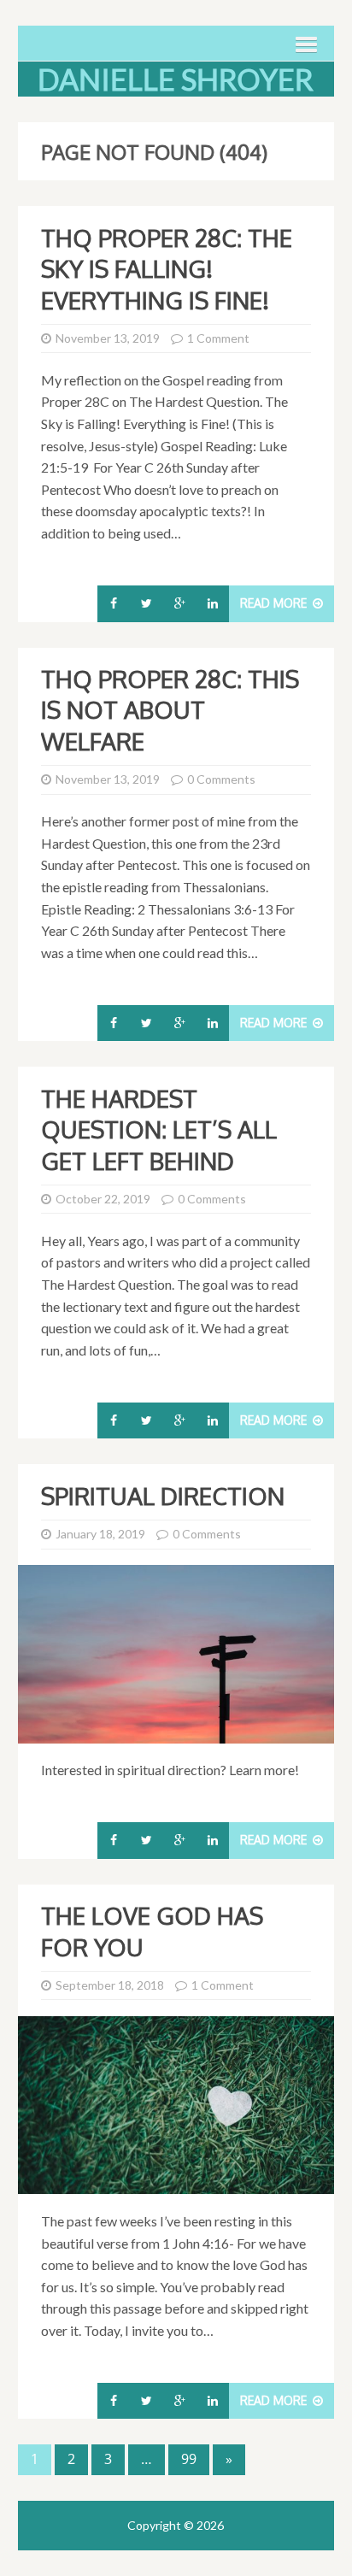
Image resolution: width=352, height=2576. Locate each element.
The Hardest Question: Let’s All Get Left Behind (159, 1129)
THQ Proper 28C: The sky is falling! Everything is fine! (167, 269)
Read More (275, 603)
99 (189, 2459)
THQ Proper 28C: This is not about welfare (170, 710)
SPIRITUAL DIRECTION (163, 1496)
